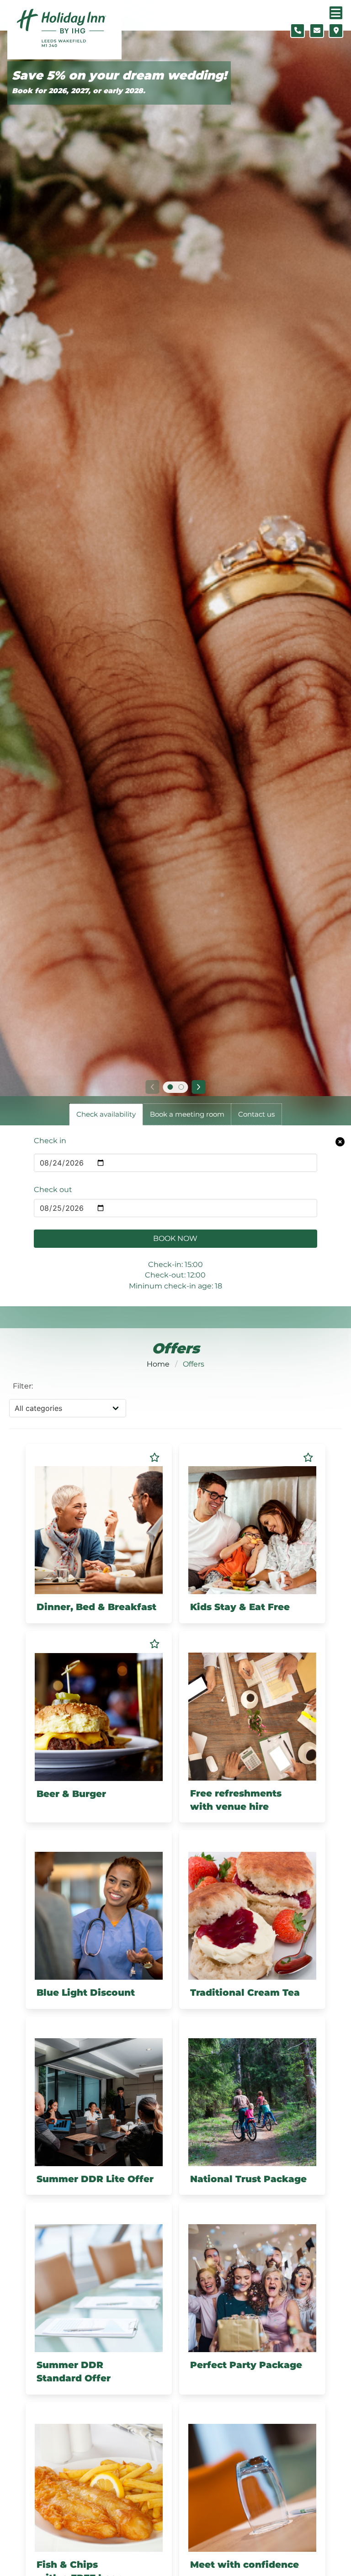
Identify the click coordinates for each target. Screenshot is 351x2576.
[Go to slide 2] (181, 1087)
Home (158, 1364)
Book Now (175, 1238)
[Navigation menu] (336, 13)
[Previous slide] (152, 1087)
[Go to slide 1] (170, 1087)
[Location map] (336, 31)
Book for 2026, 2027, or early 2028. (79, 91)
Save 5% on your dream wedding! (119, 76)
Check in (50, 1141)
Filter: (23, 1386)
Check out (53, 1190)
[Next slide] (199, 1087)
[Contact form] (317, 31)
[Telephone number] (298, 31)
